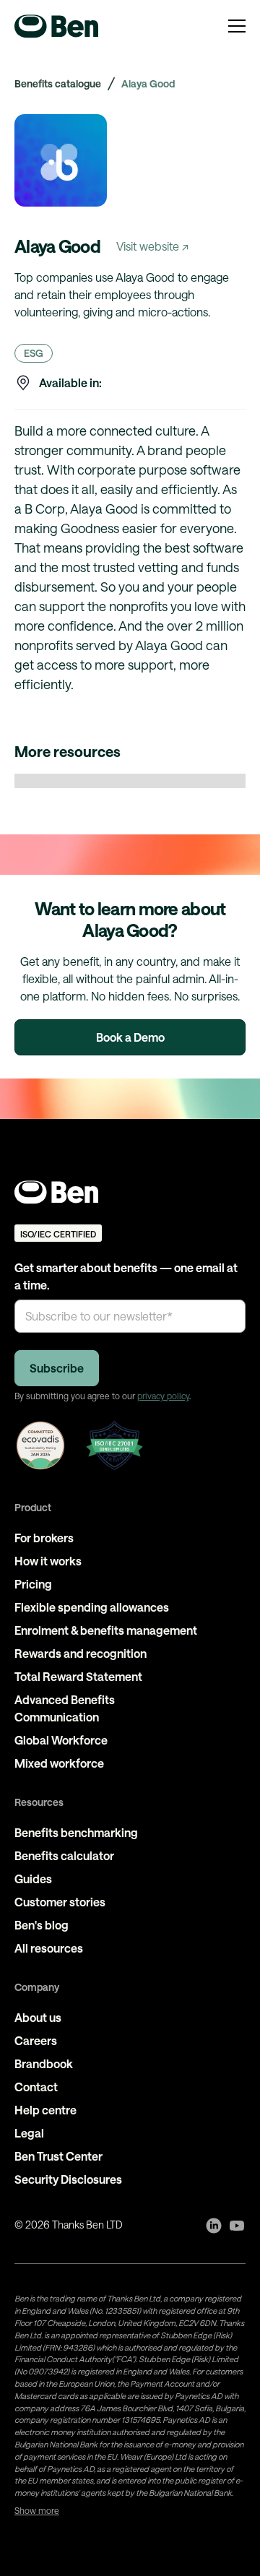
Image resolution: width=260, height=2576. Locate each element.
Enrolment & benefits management (106, 1630)
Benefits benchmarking (76, 1832)
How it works (48, 1561)
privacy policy (163, 1396)
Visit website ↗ (152, 246)
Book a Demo (130, 1037)
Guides (33, 1879)
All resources (49, 1948)
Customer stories (60, 1902)
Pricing (33, 1584)
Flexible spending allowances (92, 1607)
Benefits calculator (64, 1855)
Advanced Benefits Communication (65, 1708)
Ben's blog (42, 1925)
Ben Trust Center (58, 2156)
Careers (36, 2040)
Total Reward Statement (78, 1676)
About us (38, 2017)
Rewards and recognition (81, 1653)
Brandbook (44, 2063)
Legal (29, 2133)
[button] (237, 26)
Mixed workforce (59, 1763)
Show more (37, 2510)
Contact (36, 2087)
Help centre (45, 2110)
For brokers (44, 1538)
